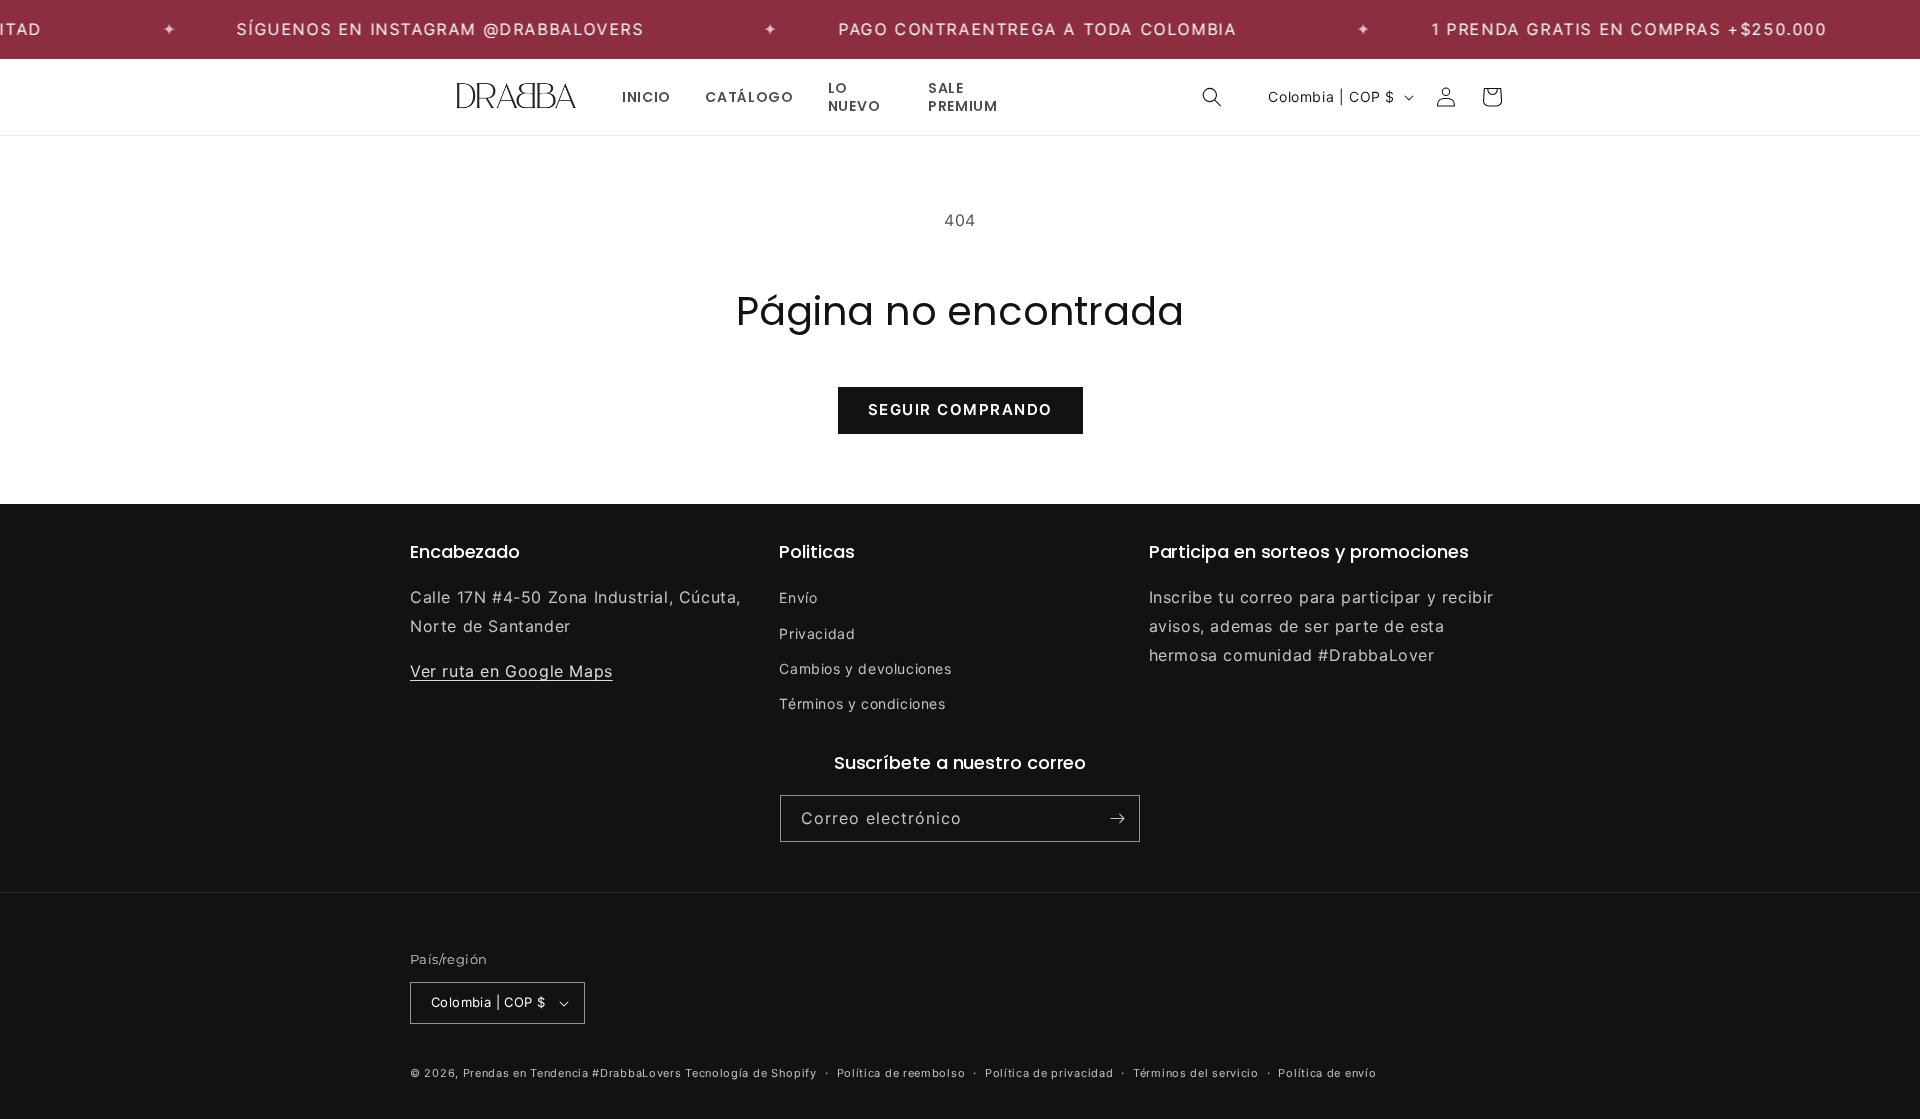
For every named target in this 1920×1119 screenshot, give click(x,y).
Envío (798, 597)
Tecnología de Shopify (751, 1073)
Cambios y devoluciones (865, 668)
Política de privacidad (1049, 1073)
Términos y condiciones (862, 703)
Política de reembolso (901, 1073)
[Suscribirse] (1117, 818)
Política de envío (1327, 1073)
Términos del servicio (1196, 1073)
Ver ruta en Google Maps (511, 671)
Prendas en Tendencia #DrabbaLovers (572, 1073)
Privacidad (817, 633)
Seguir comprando (960, 409)
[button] (1212, 97)
